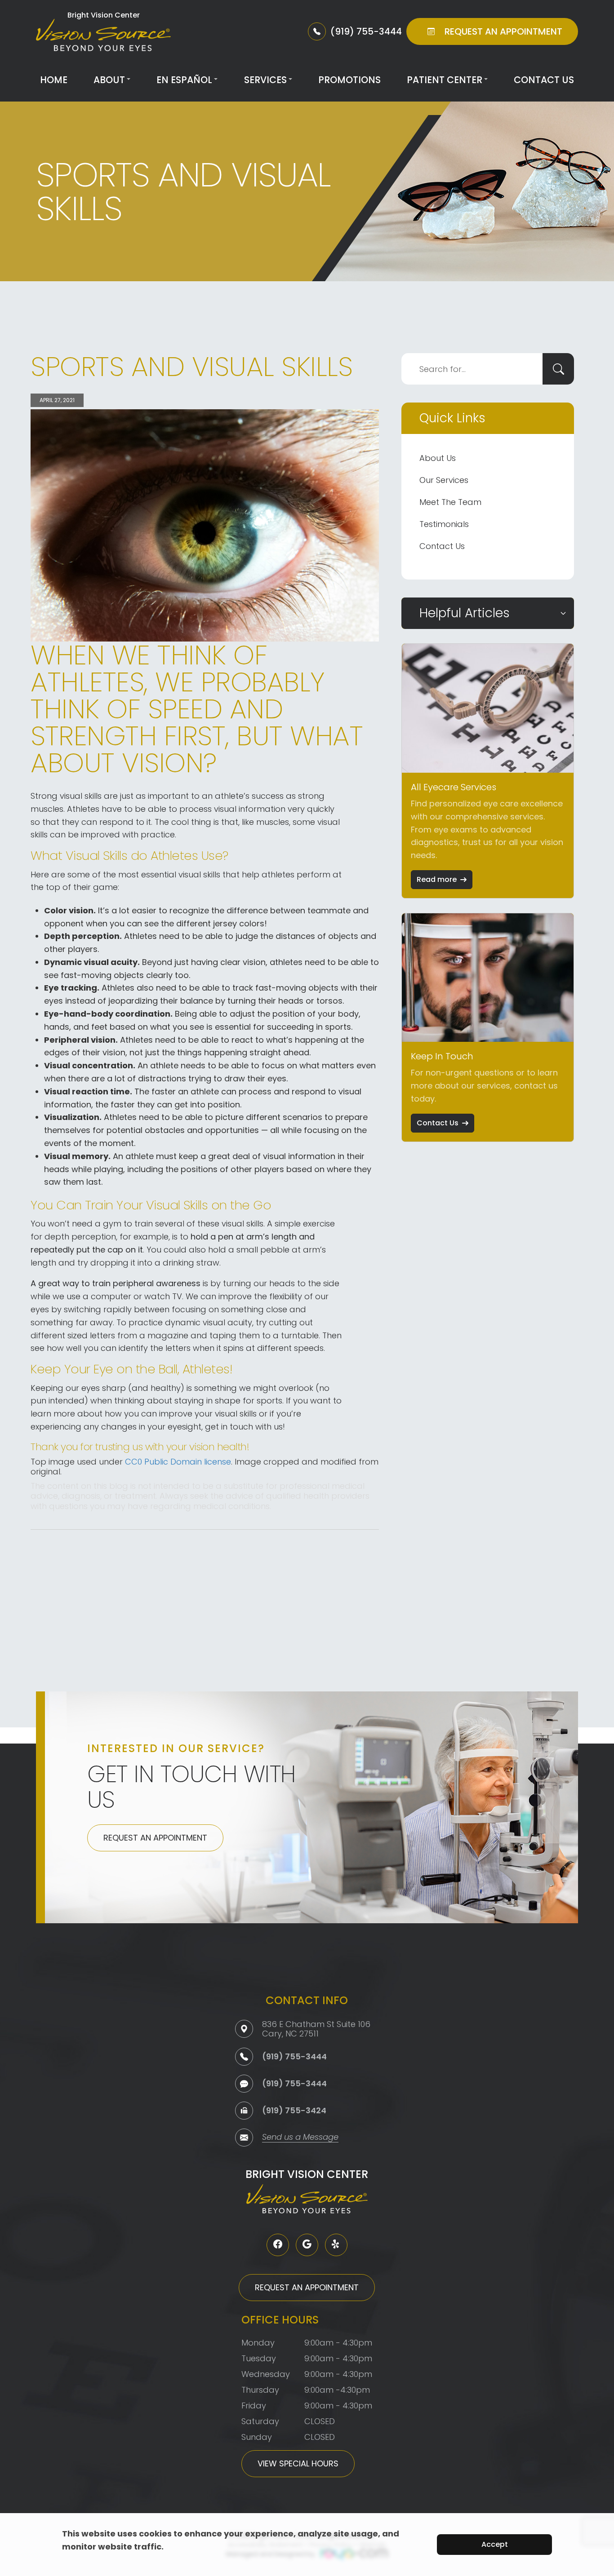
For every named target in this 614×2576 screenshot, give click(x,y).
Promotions (349, 80)
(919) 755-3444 (294, 2056)
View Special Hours (298, 2463)
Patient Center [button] (445, 80)
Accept (495, 2544)
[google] (307, 2245)
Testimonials (444, 524)
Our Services (444, 480)
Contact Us (544, 80)
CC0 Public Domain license (178, 1462)
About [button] (109, 80)
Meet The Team (450, 502)
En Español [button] (184, 80)
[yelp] (336, 2245)
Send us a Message (300, 2138)
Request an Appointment (155, 1838)
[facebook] (278, 2245)
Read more (437, 879)
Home (54, 80)
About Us (438, 458)
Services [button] (265, 80)
